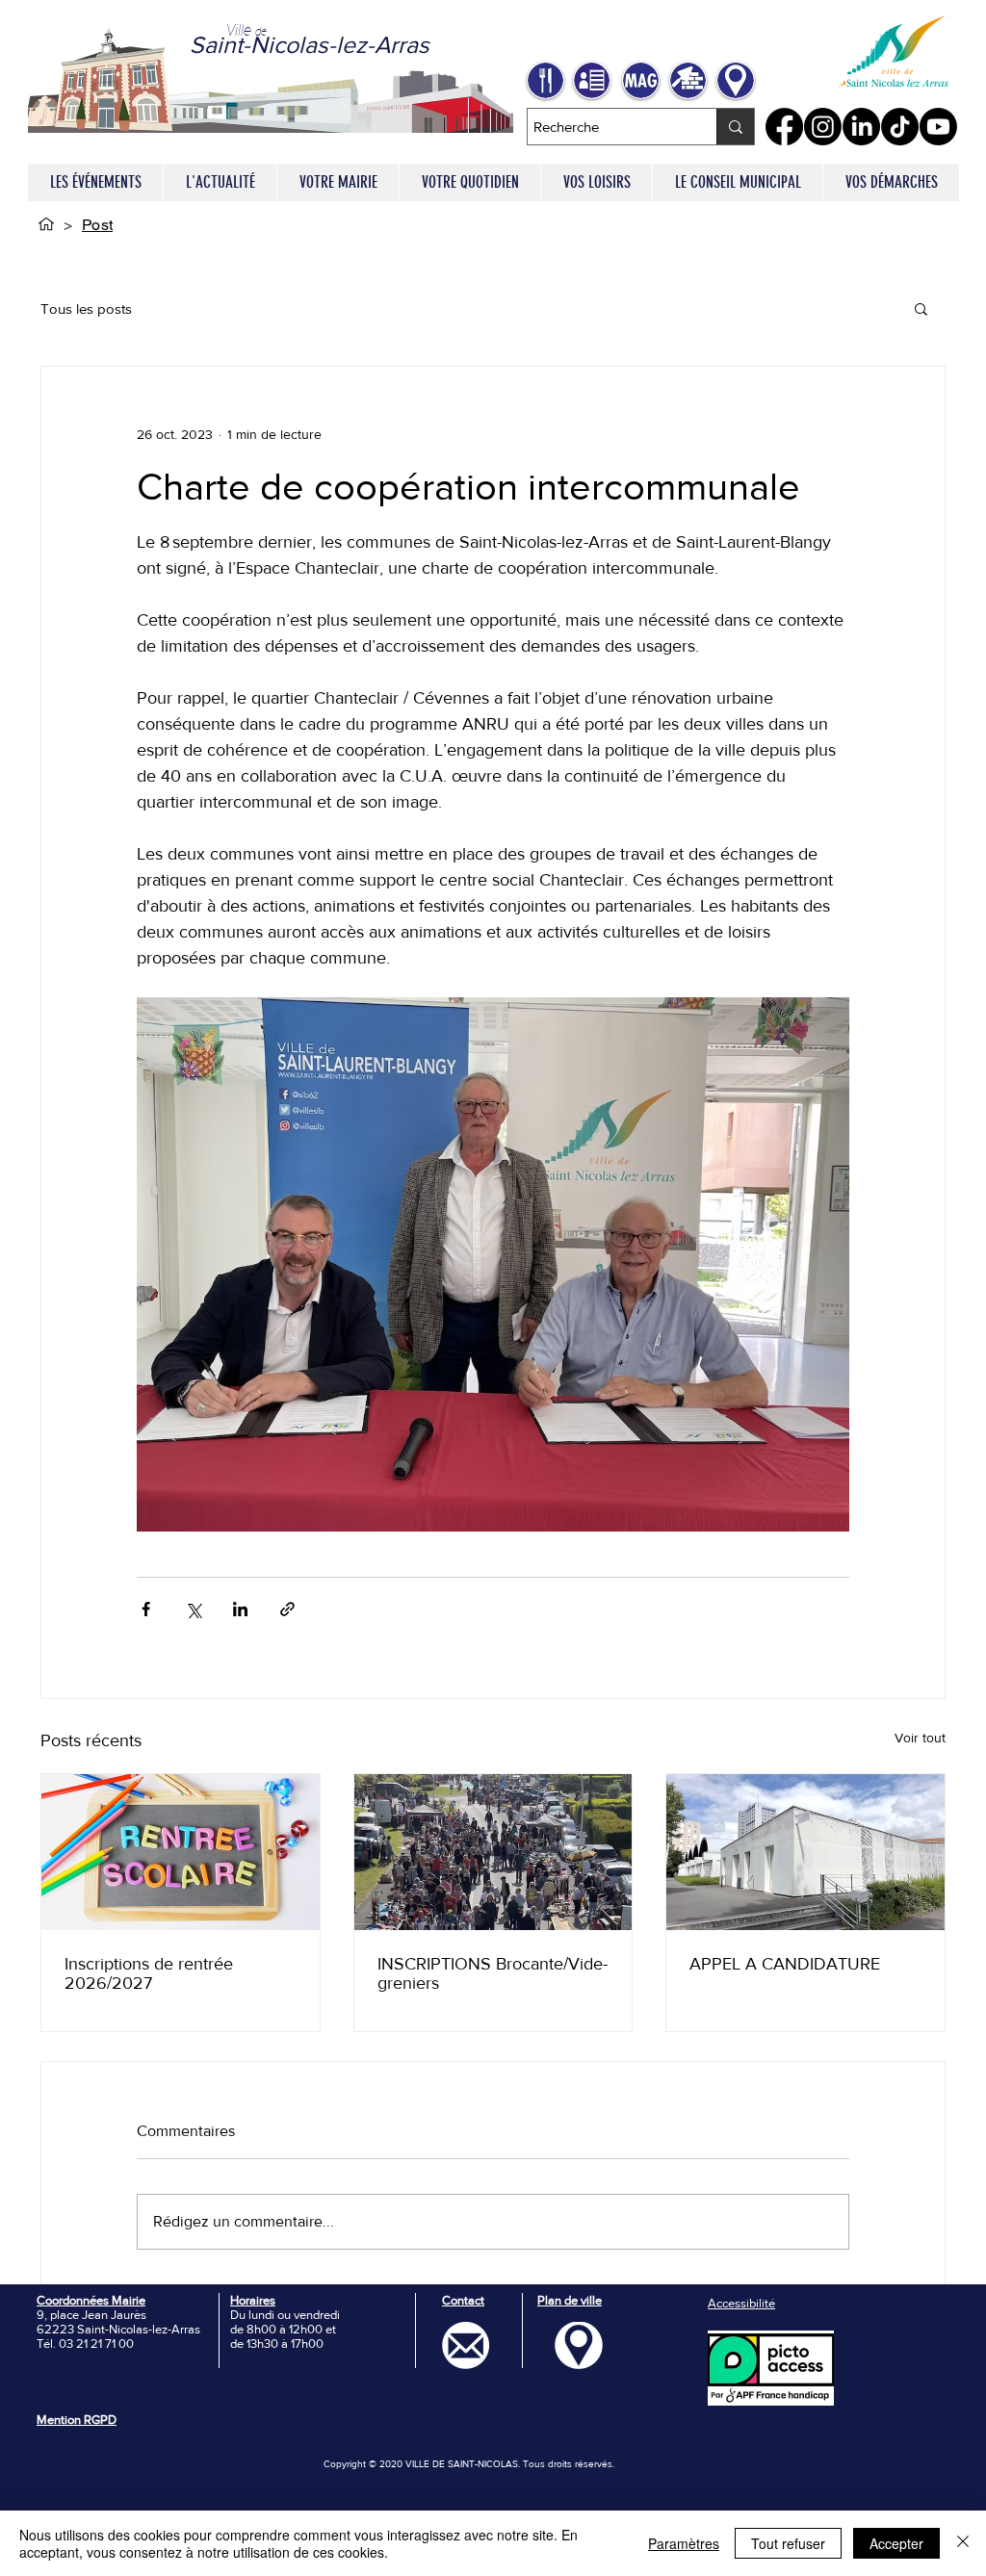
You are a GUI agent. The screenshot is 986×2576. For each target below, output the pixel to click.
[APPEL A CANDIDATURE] (805, 1852)
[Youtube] (938, 127)
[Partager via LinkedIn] (240, 1609)
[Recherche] (735, 127)
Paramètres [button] (684, 2543)
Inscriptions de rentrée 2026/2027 (149, 1973)
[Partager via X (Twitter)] (193, 1609)
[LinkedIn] (861, 127)
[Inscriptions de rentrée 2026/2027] (181, 1852)
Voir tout (920, 1738)
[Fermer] (963, 2543)
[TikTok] (900, 127)
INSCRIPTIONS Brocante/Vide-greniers (493, 1973)
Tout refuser (788, 2543)
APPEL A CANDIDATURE (785, 1964)
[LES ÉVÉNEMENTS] (46, 224)
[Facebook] (784, 127)
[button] (337, 182)
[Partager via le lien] (287, 1609)
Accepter (896, 2543)
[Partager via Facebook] (146, 1609)
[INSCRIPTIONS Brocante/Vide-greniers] (493, 1852)
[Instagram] (823, 127)
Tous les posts (86, 309)
